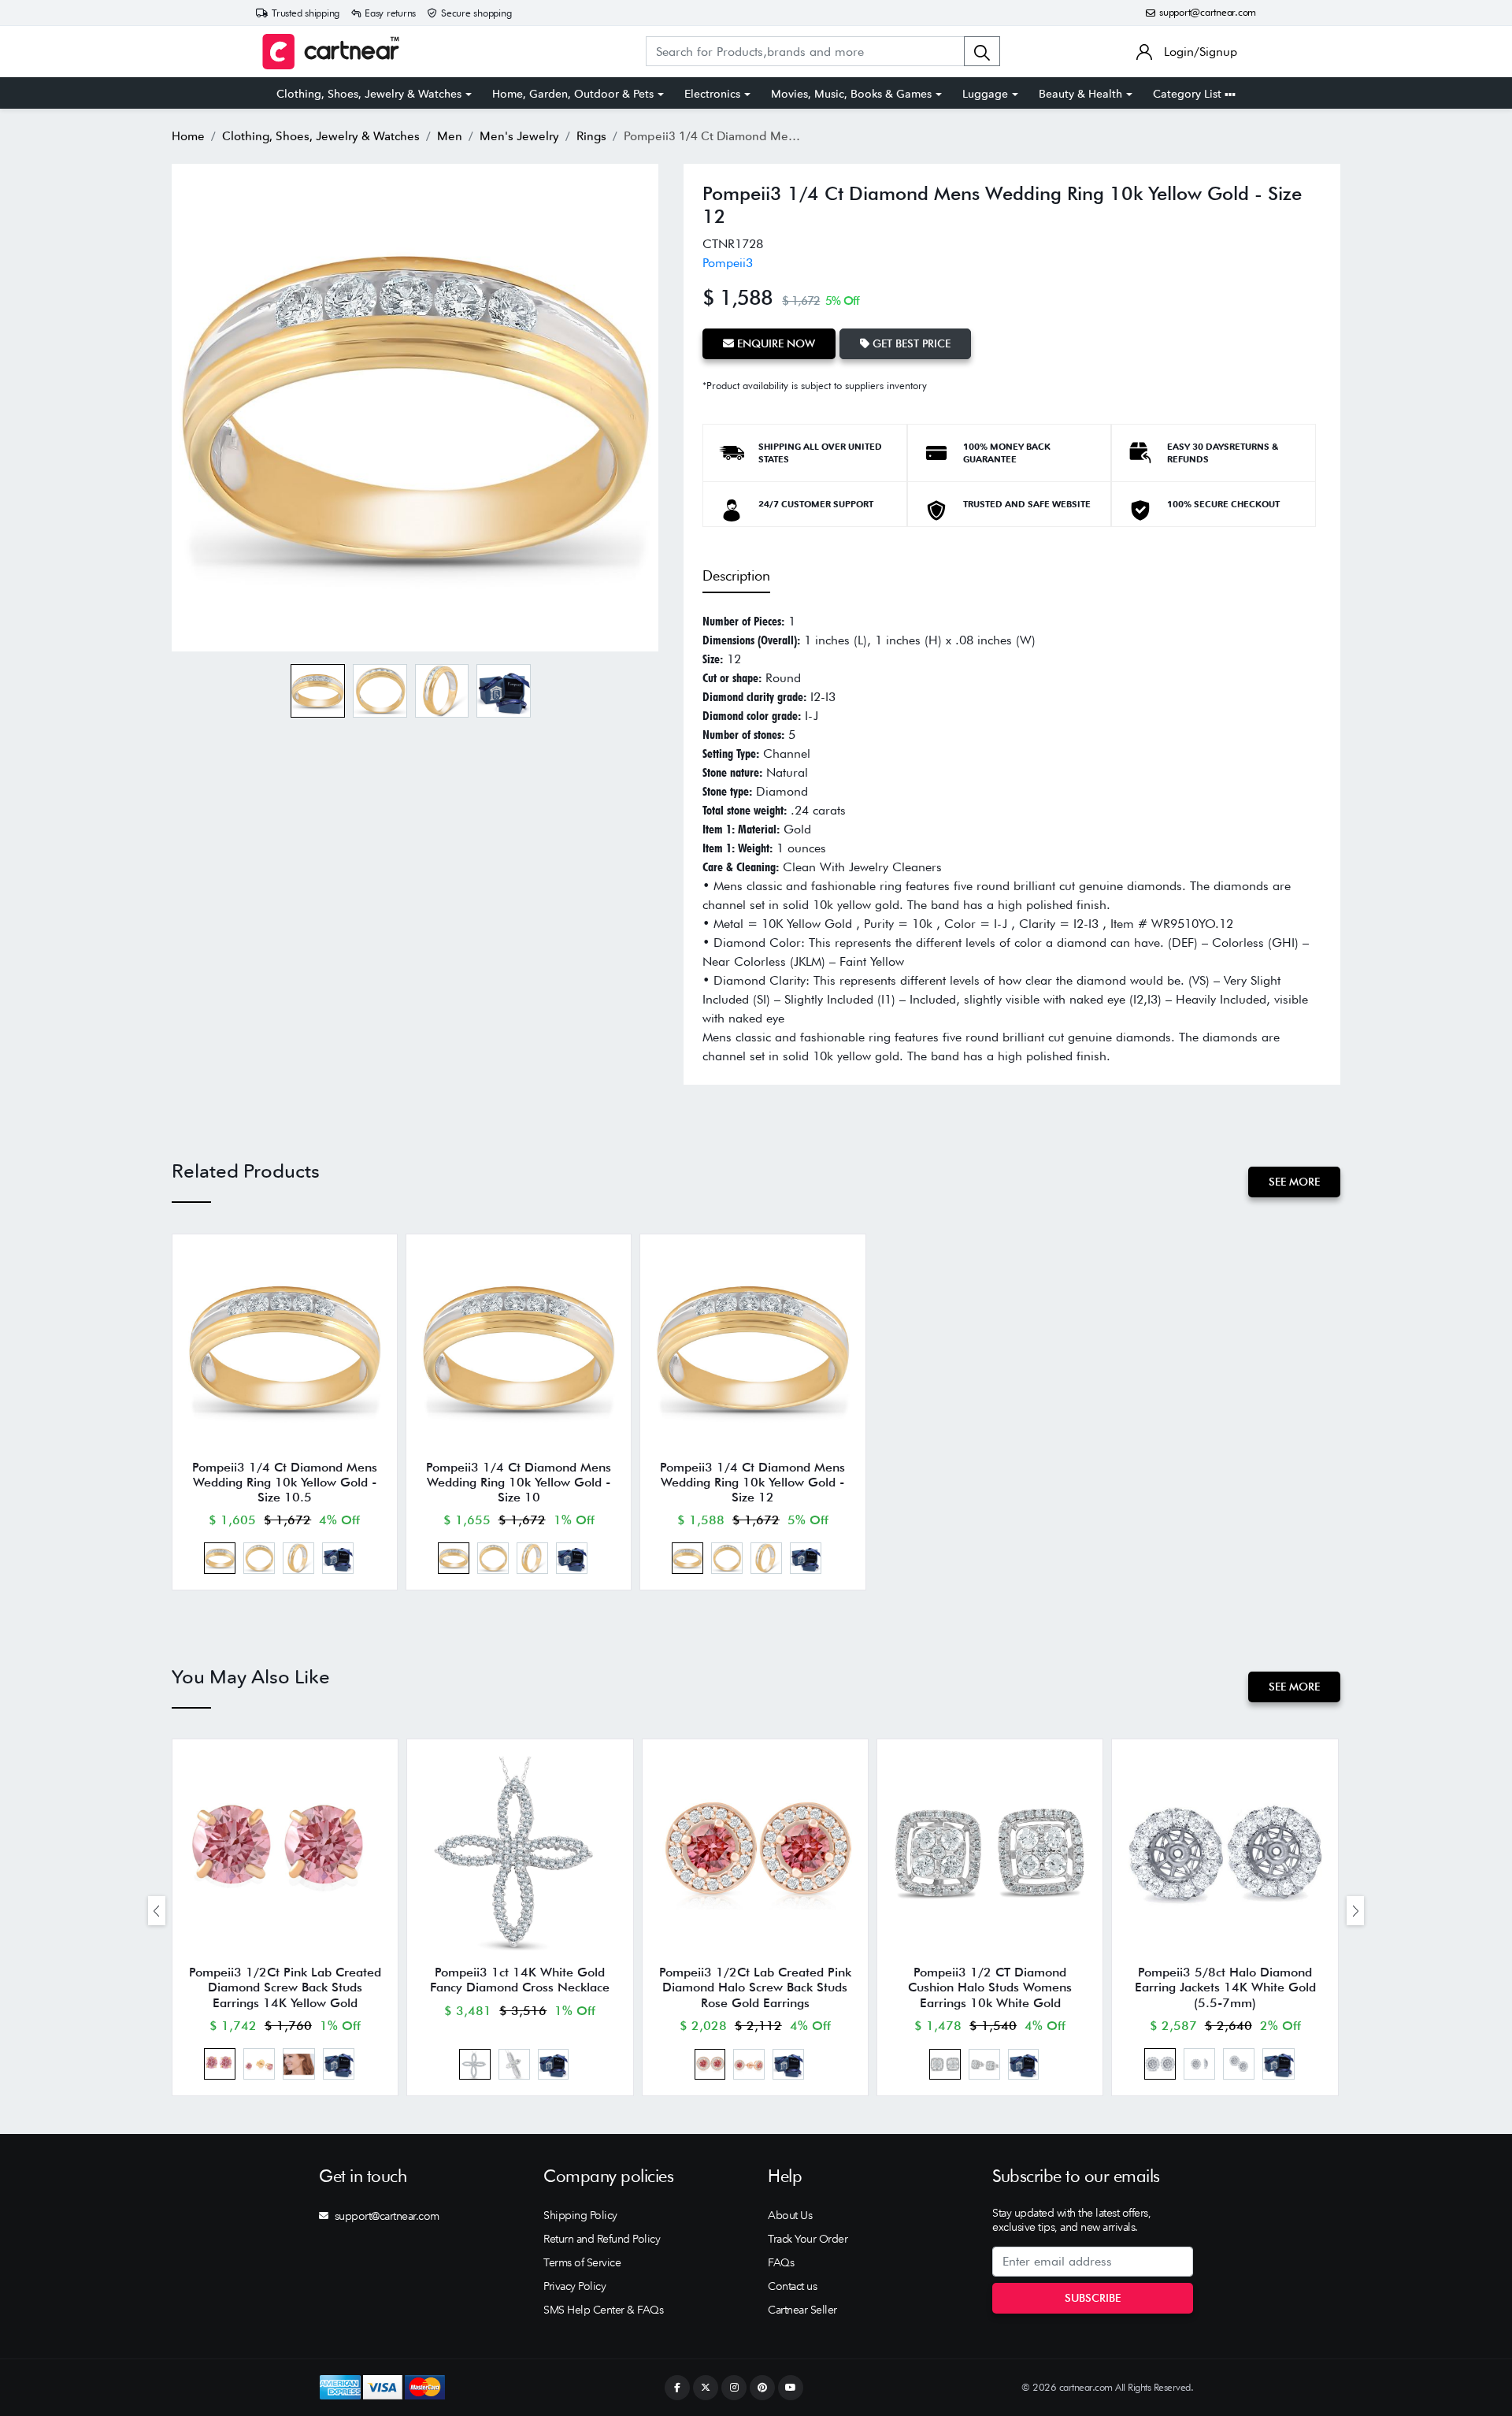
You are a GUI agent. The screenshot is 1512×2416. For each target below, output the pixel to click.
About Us (790, 2215)
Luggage (985, 94)
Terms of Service (582, 2262)
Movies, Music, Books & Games (851, 94)
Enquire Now (775, 343)
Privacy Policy (574, 2286)
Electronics (712, 94)
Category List (1189, 94)
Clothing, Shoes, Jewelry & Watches (369, 94)
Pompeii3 (728, 263)
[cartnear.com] (331, 52)
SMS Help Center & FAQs (603, 2310)
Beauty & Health (1080, 94)
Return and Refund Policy (602, 2239)
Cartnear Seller (802, 2310)
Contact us (792, 2286)
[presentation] (157, 1911)
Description (736, 575)
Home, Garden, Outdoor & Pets (573, 94)
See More (1294, 1182)
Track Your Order (808, 2239)
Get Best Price (910, 343)
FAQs (781, 2262)
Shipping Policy (580, 2215)
